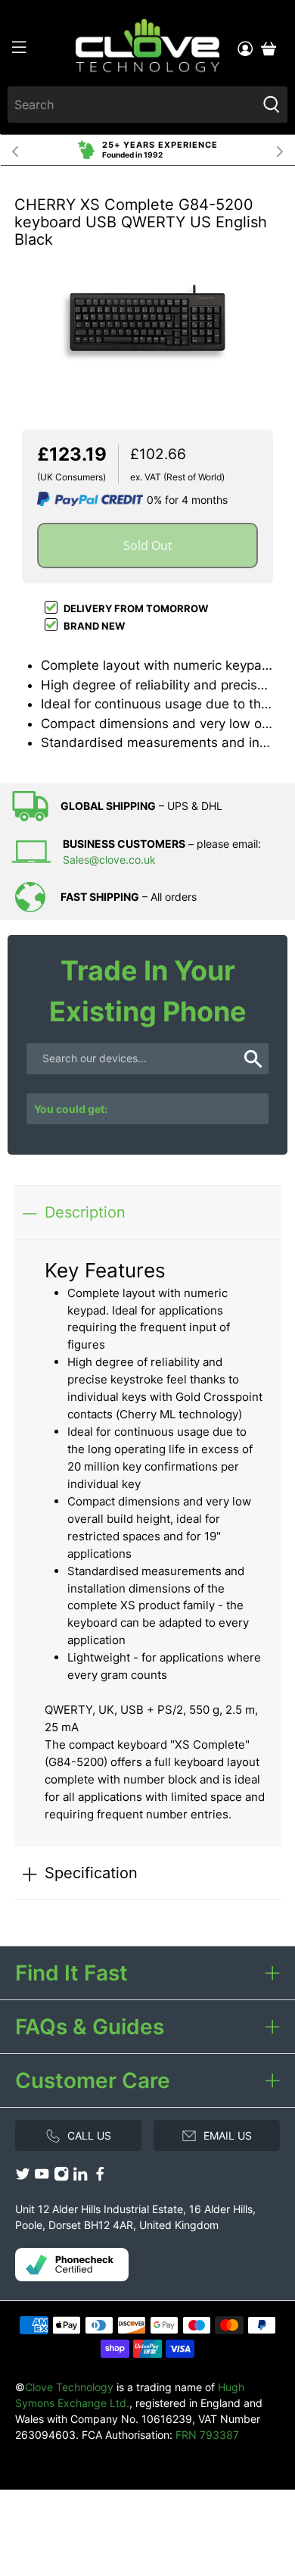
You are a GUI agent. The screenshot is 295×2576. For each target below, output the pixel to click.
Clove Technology (69, 2387)
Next (280, 150)
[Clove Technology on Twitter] (23, 2178)
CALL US (89, 2135)
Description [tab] (85, 1212)
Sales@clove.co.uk (109, 860)
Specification (91, 1873)
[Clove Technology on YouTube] (42, 2178)
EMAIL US (228, 2135)
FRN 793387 (207, 2435)
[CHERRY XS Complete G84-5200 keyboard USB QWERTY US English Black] (147, 322)
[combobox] (132, 105)
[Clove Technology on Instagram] (61, 2178)
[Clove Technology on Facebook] (100, 2178)
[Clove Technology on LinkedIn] (80, 2178)
